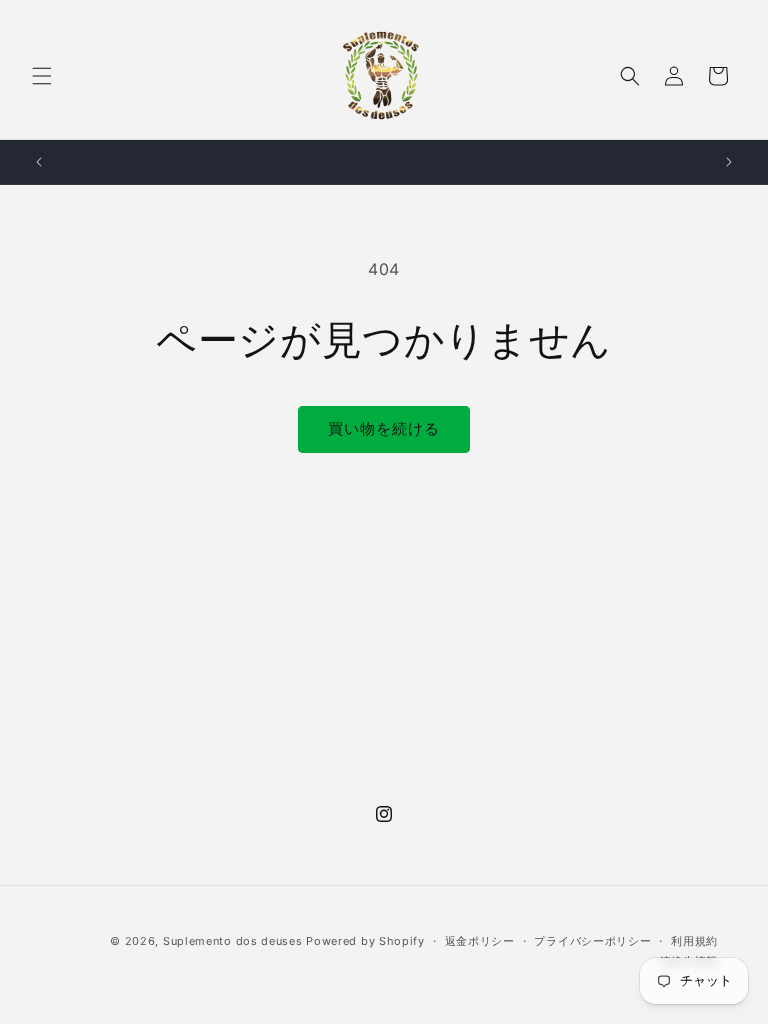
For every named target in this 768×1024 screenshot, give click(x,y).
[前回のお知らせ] (39, 162)
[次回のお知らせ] (729, 162)
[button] (42, 76)
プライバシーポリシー (592, 941)
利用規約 (694, 941)
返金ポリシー (480, 941)
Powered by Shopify (365, 941)
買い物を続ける (384, 428)
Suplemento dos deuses (233, 941)
